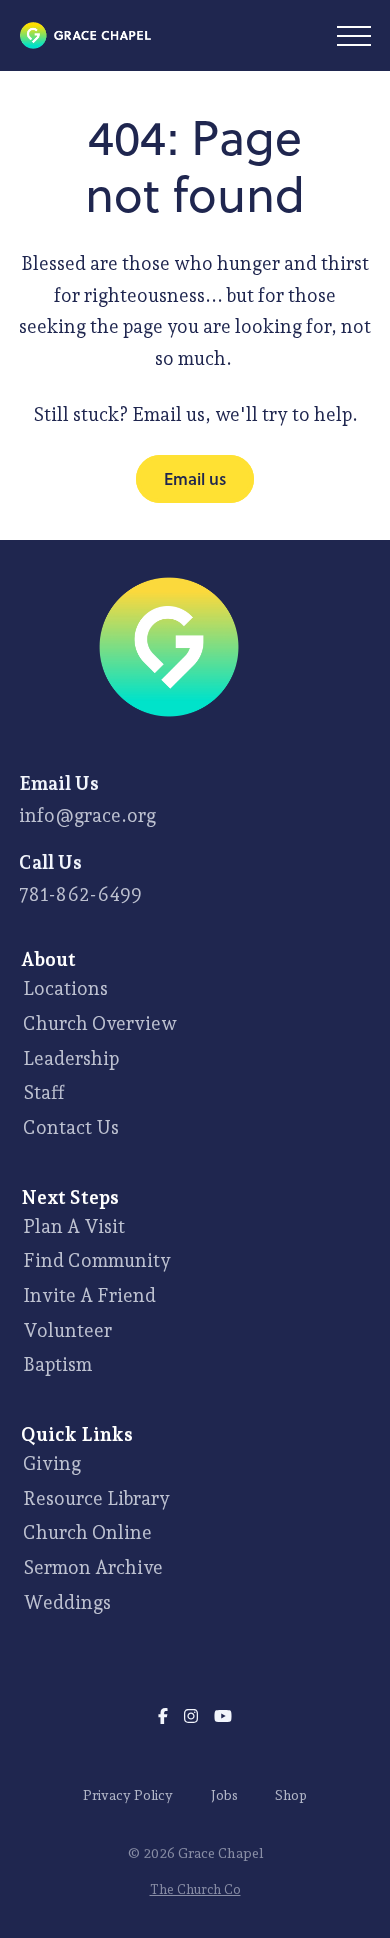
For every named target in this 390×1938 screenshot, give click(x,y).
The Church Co (195, 1889)
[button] (354, 36)
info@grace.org (87, 815)
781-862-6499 (80, 894)
